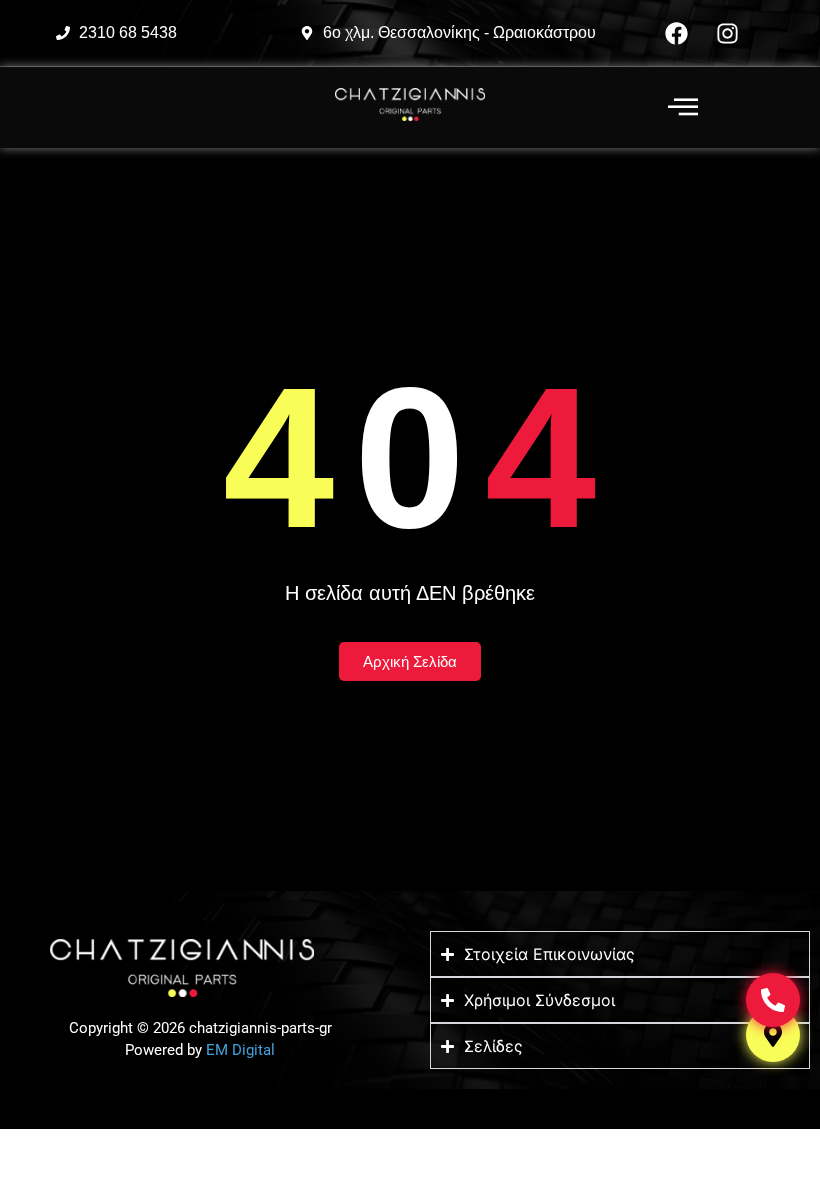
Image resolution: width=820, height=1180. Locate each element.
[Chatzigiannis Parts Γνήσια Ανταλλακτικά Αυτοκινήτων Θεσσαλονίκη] (410, 104)
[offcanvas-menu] (683, 107)
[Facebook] (677, 33)
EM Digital (240, 1050)
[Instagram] (728, 33)
